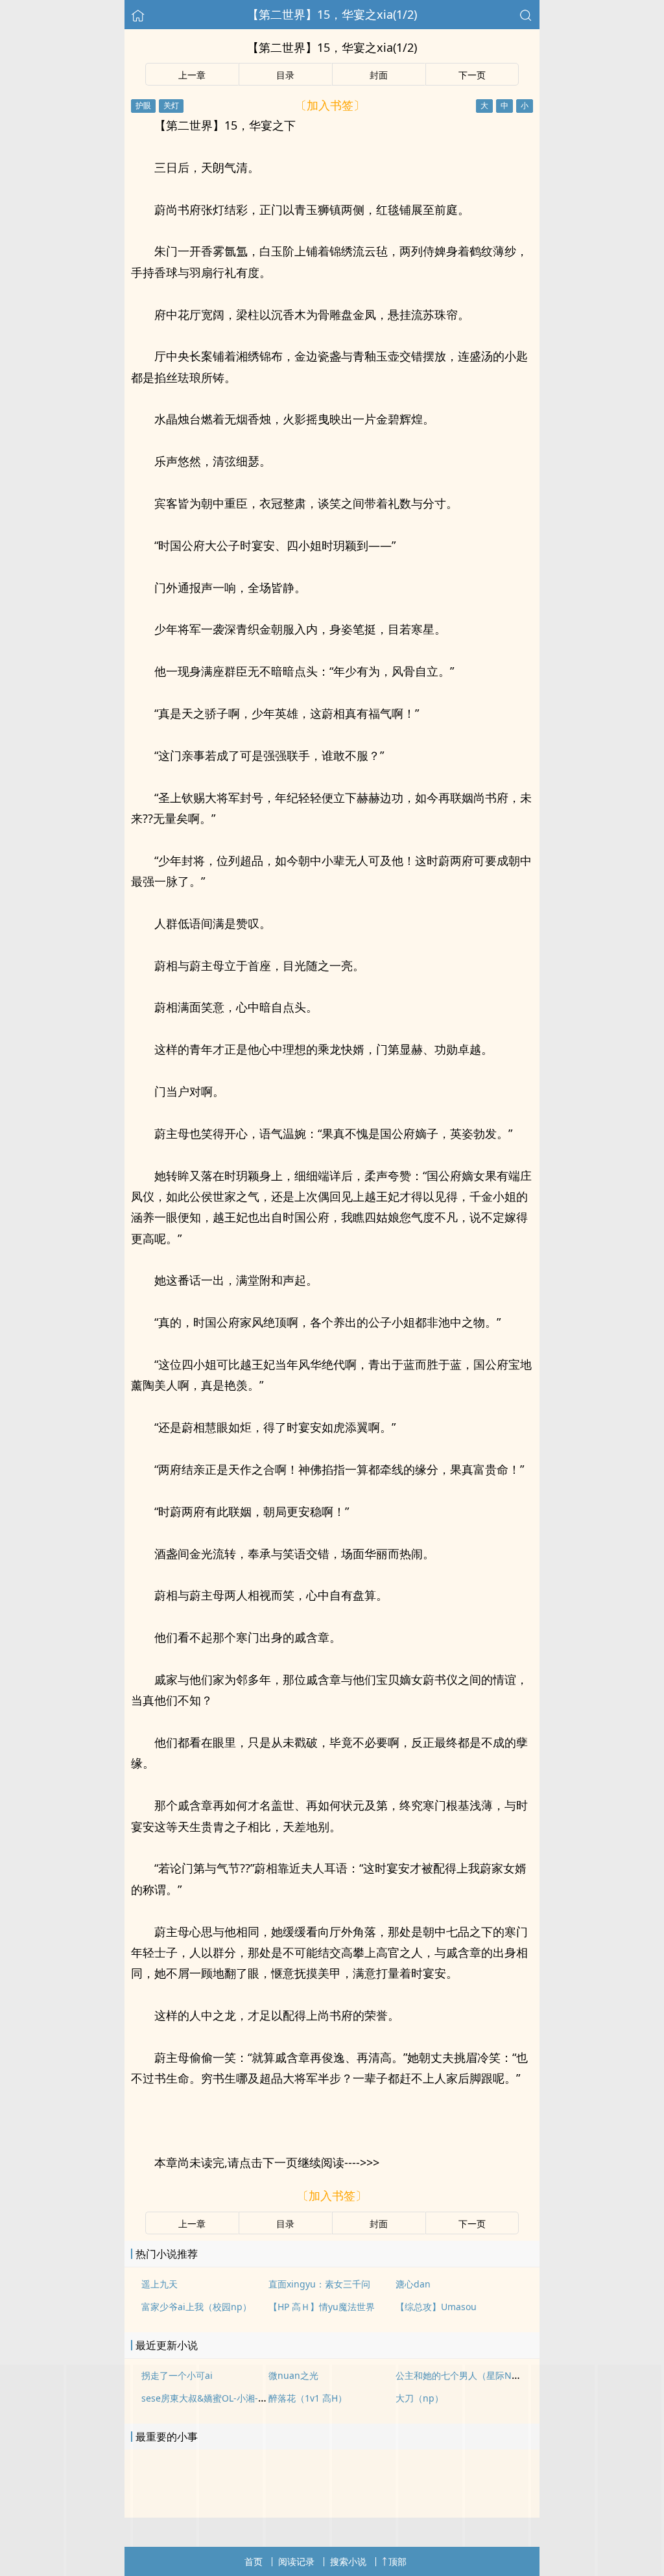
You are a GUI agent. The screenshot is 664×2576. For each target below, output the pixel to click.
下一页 (472, 75)
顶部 (397, 2561)
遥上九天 (160, 2284)
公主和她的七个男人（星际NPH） (464, 2375)
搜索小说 (348, 2561)
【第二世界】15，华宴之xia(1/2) (332, 14)
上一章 (192, 75)
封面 (379, 75)
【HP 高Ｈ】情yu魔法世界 (322, 2307)
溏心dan (413, 2284)
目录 (285, 75)
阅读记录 (296, 2561)
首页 (254, 2561)
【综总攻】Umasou (436, 2307)
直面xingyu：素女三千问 (319, 2284)
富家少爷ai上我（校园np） (196, 2307)
